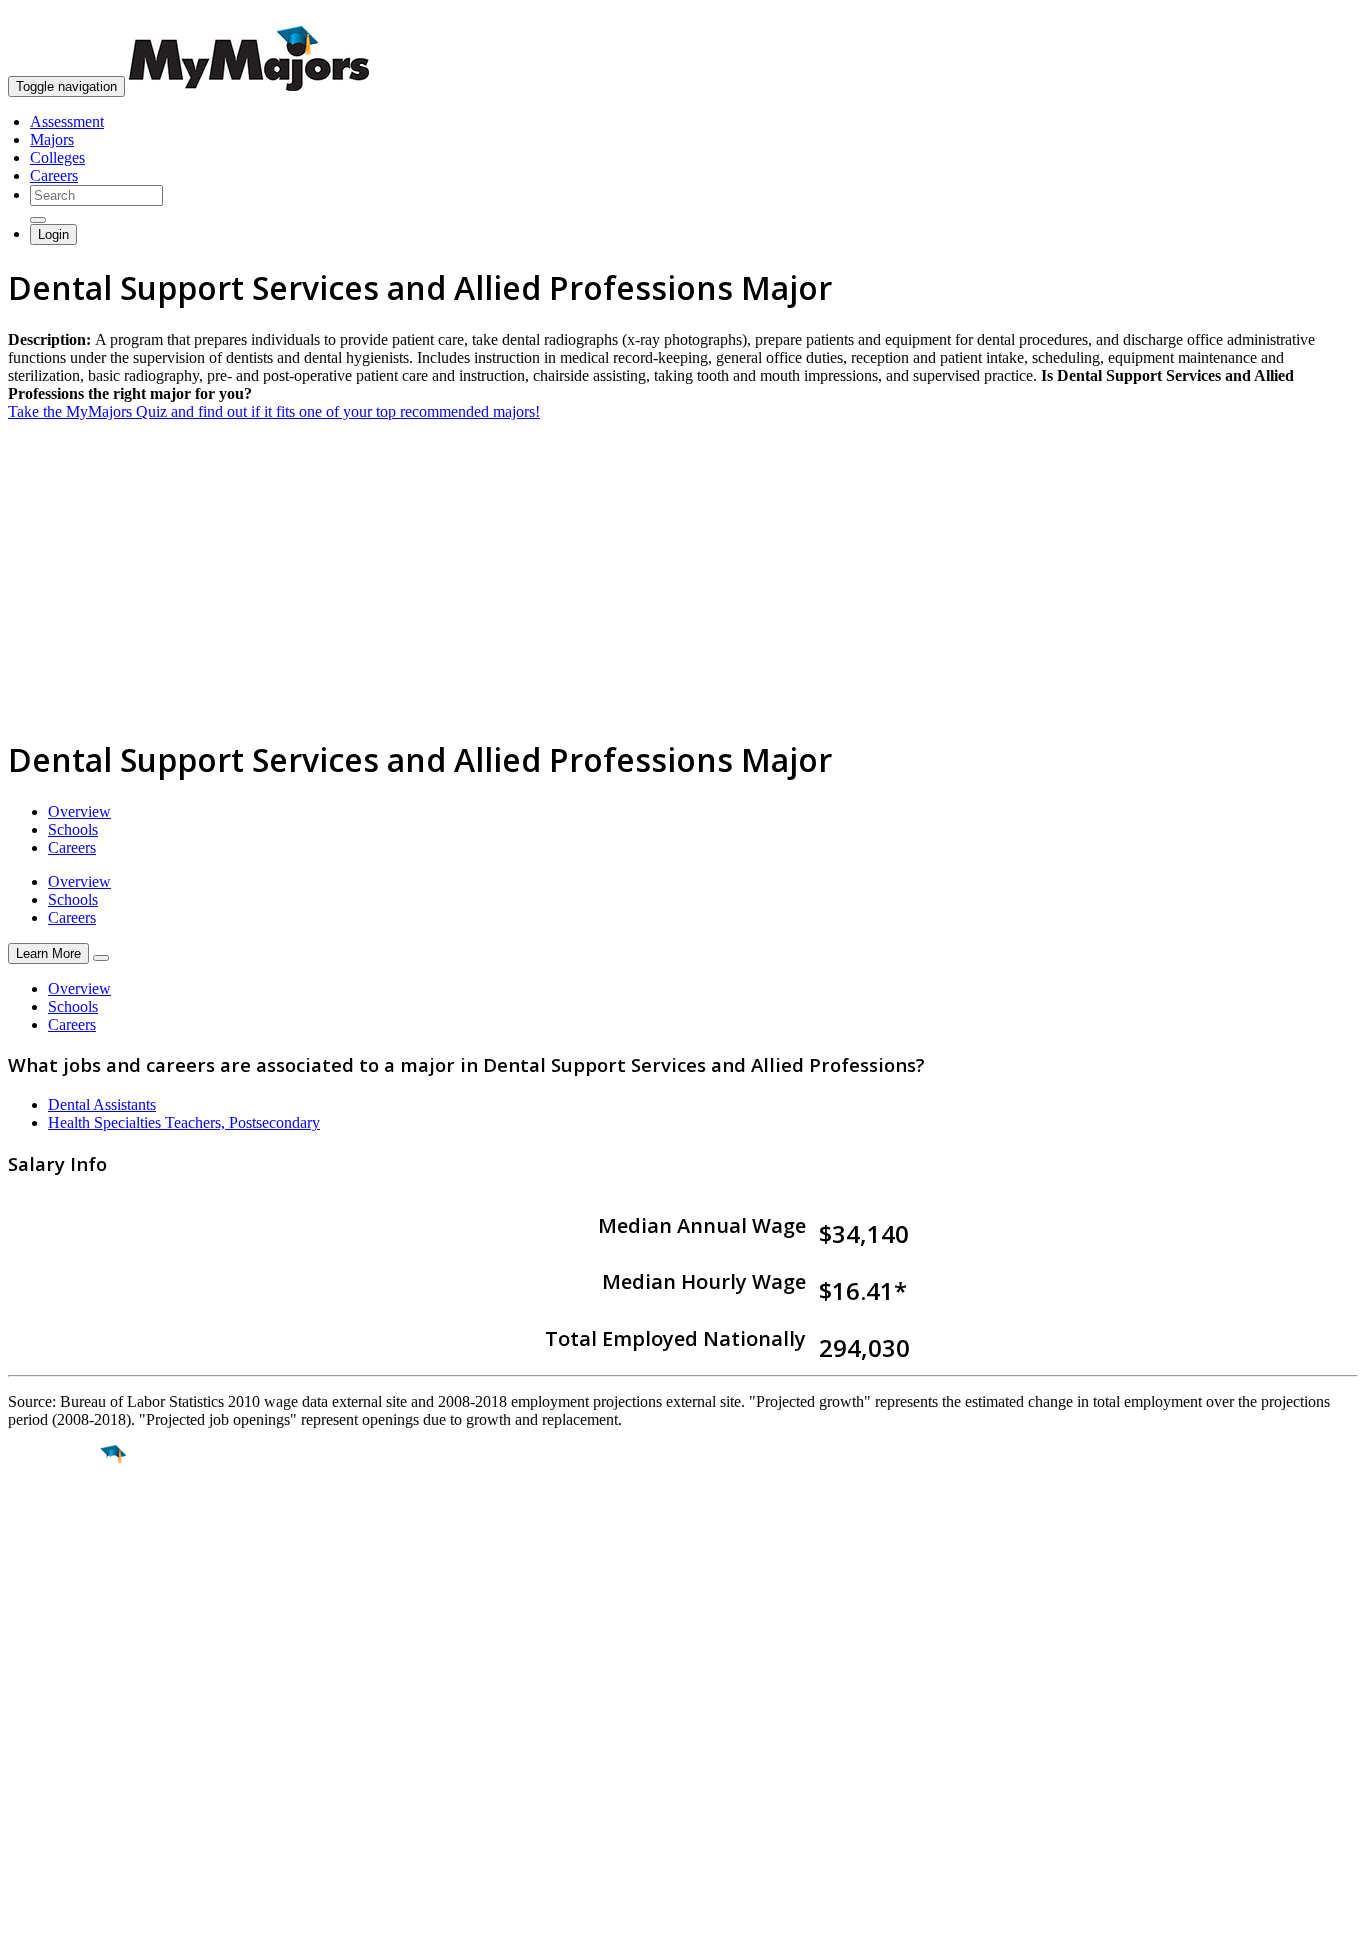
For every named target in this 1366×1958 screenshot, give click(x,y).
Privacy (82, 1932)
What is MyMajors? (70, 1724)
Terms (27, 1932)
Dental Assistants (102, 1104)
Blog (23, 1814)
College (61, 1566)
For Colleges (48, 1760)
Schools (73, 829)
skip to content (1317, 15)
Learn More (48, 953)
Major (55, 1523)
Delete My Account (70, 1796)
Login (53, 234)
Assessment (67, 121)
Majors (52, 139)
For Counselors (56, 1742)
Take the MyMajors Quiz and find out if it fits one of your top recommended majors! (274, 411)
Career (59, 1609)
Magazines (42, 1778)
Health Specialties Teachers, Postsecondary (184, 1122)
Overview (79, 811)
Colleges (57, 157)
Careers (54, 175)
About (32, 1684)
